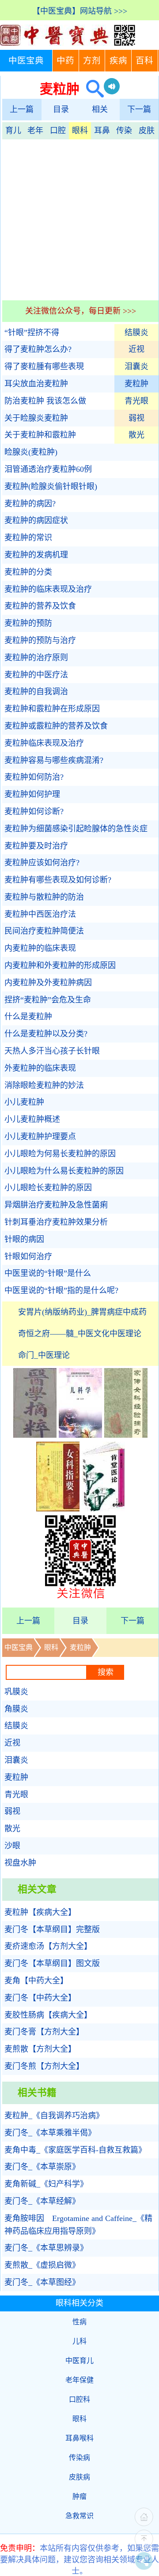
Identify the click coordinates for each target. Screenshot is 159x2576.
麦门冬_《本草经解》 (42, 2201)
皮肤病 (79, 2477)
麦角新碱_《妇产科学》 (46, 2184)
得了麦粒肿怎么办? (38, 349)
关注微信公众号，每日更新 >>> (81, 311)
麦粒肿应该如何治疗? (42, 863)
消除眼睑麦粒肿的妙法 (44, 1085)
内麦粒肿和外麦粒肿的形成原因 (60, 965)
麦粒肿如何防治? (34, 777)
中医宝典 (26, 61)
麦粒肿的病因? (30, 504)
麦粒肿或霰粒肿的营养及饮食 (56, 726)
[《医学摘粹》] (35, 1435)
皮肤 (147, 131)
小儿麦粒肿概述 (32, 1119)
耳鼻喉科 (79, 2438)
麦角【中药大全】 (36, 1981)
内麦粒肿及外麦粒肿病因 (48, 983)
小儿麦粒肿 (24, 1102)
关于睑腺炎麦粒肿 (36, 418)
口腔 (58, 131)
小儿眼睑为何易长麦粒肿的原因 (60, 1154)
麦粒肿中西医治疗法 (40, 914)
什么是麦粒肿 (28, 1017)
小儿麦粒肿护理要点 (40, 1137)
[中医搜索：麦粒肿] (92, 89)
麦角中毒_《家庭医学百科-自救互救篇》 (75, 2150)
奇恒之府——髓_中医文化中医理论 (80, 1334)
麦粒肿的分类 (28, 572)
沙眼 (12, 1846)
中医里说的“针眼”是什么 (48, 1273)
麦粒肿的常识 (28, 538)
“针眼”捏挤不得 (32, 333)
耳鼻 (102, 131)
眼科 (80, 131)
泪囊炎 (136, 366)
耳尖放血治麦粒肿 (36, 384)
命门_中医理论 (44, 1355)
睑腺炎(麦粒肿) (31, 452)
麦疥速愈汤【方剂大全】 (48, 1946)
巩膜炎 (16, 1692)
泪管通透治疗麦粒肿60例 (48, 469)
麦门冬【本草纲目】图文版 (52, 1963)
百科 (144, 61)
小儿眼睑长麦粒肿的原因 (48, 1188)
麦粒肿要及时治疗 (36, 846)
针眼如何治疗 (28, 1256)
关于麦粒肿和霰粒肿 (40, 435)
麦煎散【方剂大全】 (40, 2049)
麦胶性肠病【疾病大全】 (48, 2015)
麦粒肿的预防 (28, 623)
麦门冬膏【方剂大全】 (44, 2032)
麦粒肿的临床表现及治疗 (48, 589)
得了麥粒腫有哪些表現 (44, 366)
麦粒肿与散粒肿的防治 (44, 897)
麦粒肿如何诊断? (34, 811)
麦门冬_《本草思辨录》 (46, 2248)
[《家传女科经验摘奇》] (126, 1435)
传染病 (79, 2458)
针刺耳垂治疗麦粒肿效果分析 (56, 1222)
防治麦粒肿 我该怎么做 (45, 401)
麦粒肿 (136, 384)
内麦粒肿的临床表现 (40, 948)
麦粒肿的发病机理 (36, 555)
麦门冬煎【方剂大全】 (44, 2066)
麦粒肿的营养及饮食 (40, 606)
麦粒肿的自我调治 (36, 692)
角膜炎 (16, 1709)
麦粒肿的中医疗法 (36, 675)
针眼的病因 (24, 1239)
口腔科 (79, 2399)
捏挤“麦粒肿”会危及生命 (48, 1000)
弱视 (136, 418)
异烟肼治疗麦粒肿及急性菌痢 (56, 1205)
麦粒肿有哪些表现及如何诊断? (58, 880)
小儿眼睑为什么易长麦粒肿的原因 (64, 1171)
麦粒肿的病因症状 (36, 520)
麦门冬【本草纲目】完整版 (52, 1929)
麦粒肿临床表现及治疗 (44, 743)
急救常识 (79, 2516)
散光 (136, 435)
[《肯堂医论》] (103, 1509)
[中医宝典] (68, 44)
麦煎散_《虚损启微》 (42, 2265)
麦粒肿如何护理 (32, 794)
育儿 (13, 131)
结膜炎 (136, 333)
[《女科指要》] (58, 1509)
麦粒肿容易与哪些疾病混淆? (54, 760)
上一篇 (22, 109)
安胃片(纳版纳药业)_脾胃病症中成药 (82, 1312)
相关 (100, 109)
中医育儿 (79, 2361)
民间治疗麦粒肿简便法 (44, 931)
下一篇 (139, 109)
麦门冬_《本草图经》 (42, 2282)
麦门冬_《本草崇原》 (42, 2167)
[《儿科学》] (80, 1435)
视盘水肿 (20, 1863)
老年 (35, 131)
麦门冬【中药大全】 (40, 1998)
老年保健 (79, 2380)
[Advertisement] (79, 219)
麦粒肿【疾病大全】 (40, 1912)
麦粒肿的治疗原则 (36, 658)
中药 (65, 61)
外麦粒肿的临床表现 (40, 1068)
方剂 (92, 61)
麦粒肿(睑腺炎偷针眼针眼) (51, 486)
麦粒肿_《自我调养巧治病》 (54, 2116)
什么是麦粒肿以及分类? (46, 1034)
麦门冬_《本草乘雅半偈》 (50, 2133)
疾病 (118, 61)
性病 (79, 2322)
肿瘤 (79, 2496)
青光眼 (136, 401)
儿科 (79, 2341)
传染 (124, 131)
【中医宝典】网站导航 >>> (80, 11)
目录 (61, 109)
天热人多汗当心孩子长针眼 (52, 1051)
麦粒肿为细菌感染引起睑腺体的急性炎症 (76, 829)
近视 (136, 349)
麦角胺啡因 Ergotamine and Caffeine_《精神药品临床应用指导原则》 (78, 2225)
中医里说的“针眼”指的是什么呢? (61, 1290)
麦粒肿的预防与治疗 (40, 640)
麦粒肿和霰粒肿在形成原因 (52, 709)
